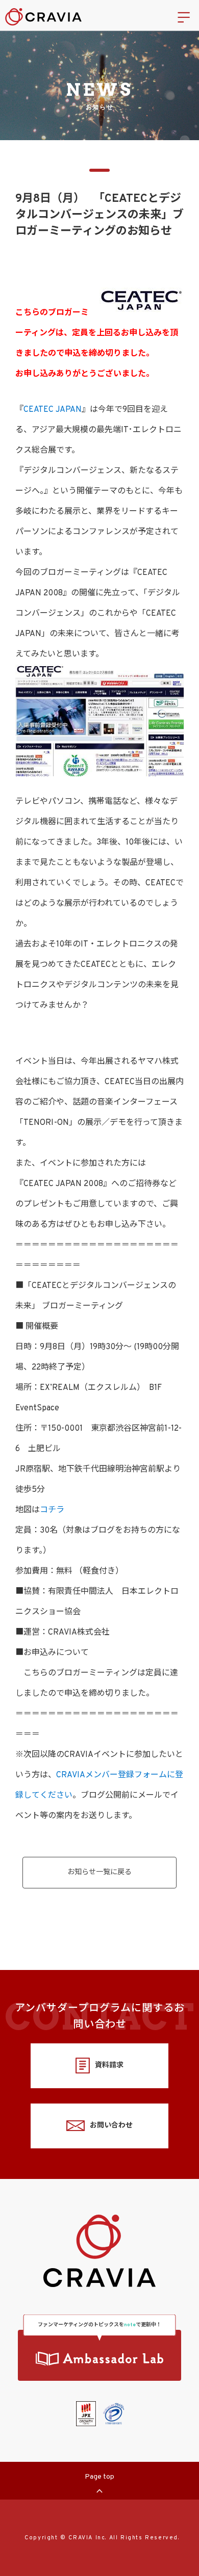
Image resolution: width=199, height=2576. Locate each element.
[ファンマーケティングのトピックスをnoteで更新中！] (99, 2355)
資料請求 (109, 2066)
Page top (99, 2477)
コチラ (52, 1510)
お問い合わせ (111, 2126)
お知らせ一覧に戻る (99, 1872)
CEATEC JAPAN (53, 410)
